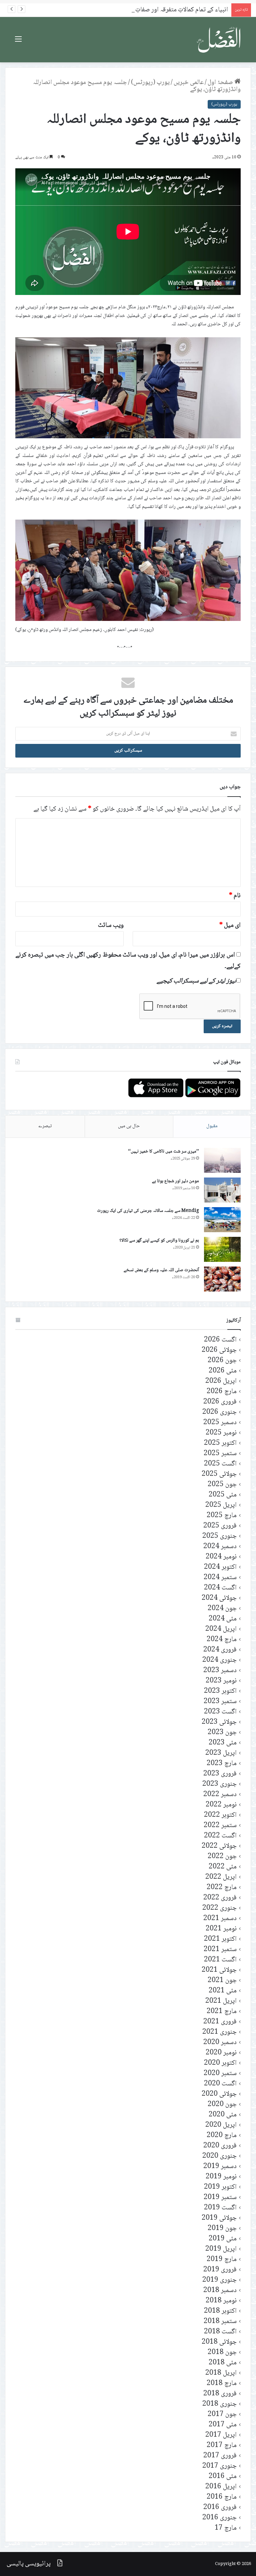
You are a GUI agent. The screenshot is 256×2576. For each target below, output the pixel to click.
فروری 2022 (220, 1898)
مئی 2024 (223, 1619)
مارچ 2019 (222, 2260)
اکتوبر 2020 (220, 2063)
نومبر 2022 (221, 1805)
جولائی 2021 (219, 1970)
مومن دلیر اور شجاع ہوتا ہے (175, 1181)
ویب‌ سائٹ (111, 926)
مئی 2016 (223, 2477)
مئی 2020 (223, 2115)
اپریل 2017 (221, 2435)
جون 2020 (222, 2105)
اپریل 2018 (221, 2373)
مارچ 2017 (222, 2446)
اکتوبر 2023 (220, 1691)
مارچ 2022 (222, 1888)
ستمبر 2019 (220, 2198)
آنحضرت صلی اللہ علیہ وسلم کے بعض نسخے (161, 1270)
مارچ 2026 (222, 1392)
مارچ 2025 (222, 1516)
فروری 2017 (220, 2456)
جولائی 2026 (219, 1350)
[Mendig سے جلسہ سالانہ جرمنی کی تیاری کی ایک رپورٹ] (222, 1220)
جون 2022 (222, 1857)
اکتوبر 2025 (220, 1443)
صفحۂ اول (221, 83)
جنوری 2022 (219, 1908)
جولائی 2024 (219, 1598)
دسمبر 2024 (220, 1547)
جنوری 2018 (219, 2404)
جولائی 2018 (219, 2342)
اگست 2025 (220, 1464)
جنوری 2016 (219, 2518)
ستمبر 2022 (220, 1826)
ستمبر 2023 (220, 1702)
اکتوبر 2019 (220, 2187)
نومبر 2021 (221, 1929)
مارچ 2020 (222, 2136)
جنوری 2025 (219, 1536)
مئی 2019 (223, 2239)
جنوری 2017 (219, 2466)
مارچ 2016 (222, 2497)
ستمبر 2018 (220, 2322)
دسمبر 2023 (220, 1671)
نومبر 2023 (221, 1681)
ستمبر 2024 (220, 1578)
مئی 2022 (223, 1867)
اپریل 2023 (221, 1753)
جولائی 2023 (219, 1722)
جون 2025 (222, 1485)
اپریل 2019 (221, 2249)
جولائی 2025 (219, 1474)
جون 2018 (222, 2353)
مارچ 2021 (222, 2012)
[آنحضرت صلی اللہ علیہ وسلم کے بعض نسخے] (222, 1279)
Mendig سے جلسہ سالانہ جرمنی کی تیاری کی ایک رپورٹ (148, 1211)
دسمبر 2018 (220, 2291)
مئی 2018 (223, 2363)
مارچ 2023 (222, 1764)
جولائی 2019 (219, 2218)
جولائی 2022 (219, 1846)
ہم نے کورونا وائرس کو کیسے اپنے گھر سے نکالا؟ (159, 1241)
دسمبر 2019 (220, 2167)
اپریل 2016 (221, 2487)
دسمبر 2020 (220, 2043)
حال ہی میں (129, 1126)
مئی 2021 (223, 1991)
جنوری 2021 (219, 2032)
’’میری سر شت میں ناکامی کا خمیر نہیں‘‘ (163, 1152)
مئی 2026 (223, 1371)
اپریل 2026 (221, 1381)
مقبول (212, 1126)
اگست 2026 (220, 1340)
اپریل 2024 (221, 1629)
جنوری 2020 (219, 2156)
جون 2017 (222, 2415)
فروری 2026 (220, 1402)
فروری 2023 (220, 1774)
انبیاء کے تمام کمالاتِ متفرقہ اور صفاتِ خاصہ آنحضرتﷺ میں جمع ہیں (142, 10)
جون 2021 (222, 1981)
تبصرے (45, 1126)
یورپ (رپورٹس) (150, 83)
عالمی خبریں (189, 83)
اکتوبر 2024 (220, 1567)
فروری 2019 (220, 2270)
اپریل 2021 (221, 2001)
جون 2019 (222, 2229)
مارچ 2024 (222, 1640)
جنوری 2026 (219, 1412)
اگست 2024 (220, 1588)
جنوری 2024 (219, 1660)
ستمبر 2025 (220, 1454)
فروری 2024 (220, 1650)
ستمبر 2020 (220, 2074)
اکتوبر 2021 (220, 1939)
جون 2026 (222, 1361)
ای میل (230, 926)
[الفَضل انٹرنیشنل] (219, 40)
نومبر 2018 (221, 2301)
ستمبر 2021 (220, 1950)
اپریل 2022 (221, 1877)
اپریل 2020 (221, 2125)
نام (235, 896)
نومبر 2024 (221, 1557)
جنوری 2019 (219, 2280)
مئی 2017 (223, 2425)
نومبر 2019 (221, 2177)
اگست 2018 (220, 2332)
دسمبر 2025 (220, 1423)
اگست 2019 (220, 2208)
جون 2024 (222, 1609)
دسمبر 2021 (220, 1919)
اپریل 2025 (221, 1505)
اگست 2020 (220, 2084)
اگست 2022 (220, 1836)
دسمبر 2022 (220, 1795)
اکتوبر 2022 (220, 1815)
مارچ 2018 (222, 2384)
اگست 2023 (220, 1712)
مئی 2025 (223, 1495)
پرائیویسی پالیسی (29, 2564)
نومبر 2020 (221, 2053)
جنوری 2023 (219, 1784)
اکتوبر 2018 (220, 2311)
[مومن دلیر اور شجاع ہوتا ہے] (222, 1190)
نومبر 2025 (221, 1433)
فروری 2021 (220, 2022)
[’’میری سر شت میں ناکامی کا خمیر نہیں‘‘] (222, 1160)
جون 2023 (222, 1733)
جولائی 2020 (219, 2094)
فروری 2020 (220, 2146)
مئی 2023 (223, 1743)
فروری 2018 (220, 2394)
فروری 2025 (220, 1526)
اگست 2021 (220, 1960)
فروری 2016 (220, 2508)
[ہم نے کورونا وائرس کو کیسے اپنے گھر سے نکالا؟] (222, 1249)
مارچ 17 (226, 2528)
